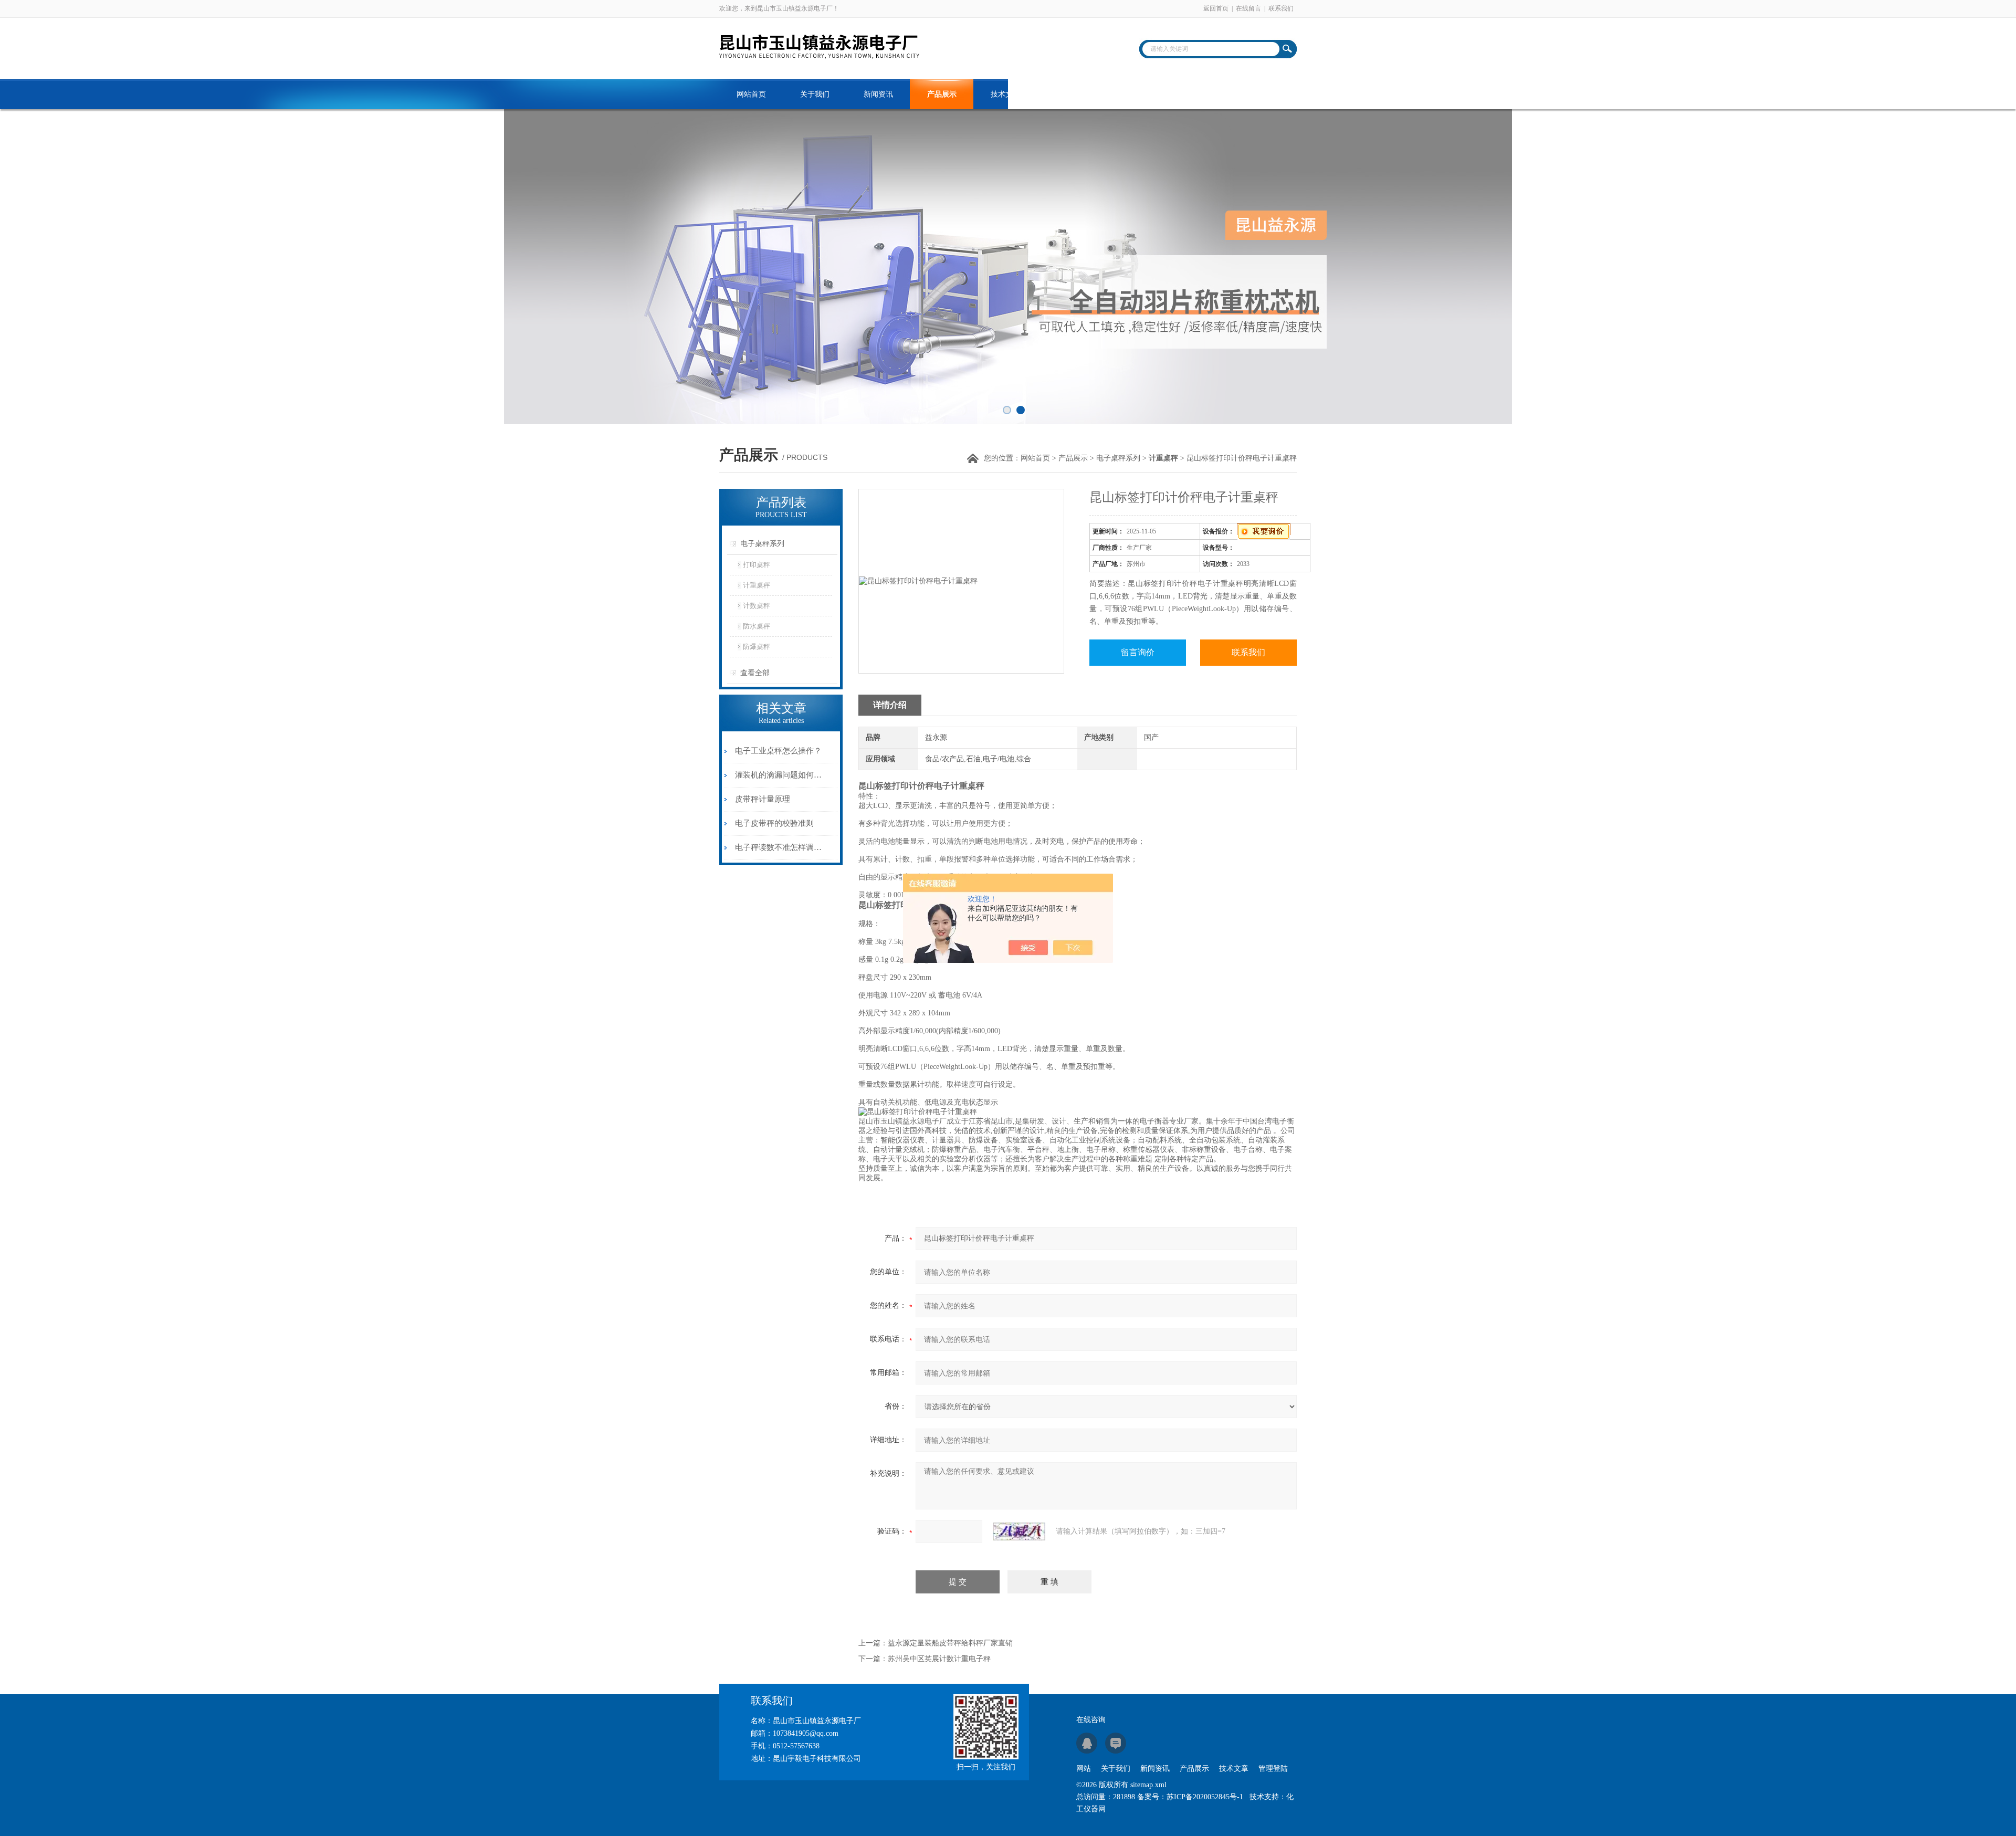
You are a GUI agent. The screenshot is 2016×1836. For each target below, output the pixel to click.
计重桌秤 (757, 585)
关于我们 (815, 94)
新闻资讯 (878, 94)
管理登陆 (1273, 1769)
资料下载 (1069, 94)
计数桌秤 (757, 606)
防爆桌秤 (757, 647)
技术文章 (1005, 94)
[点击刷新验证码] (1019, 1531)
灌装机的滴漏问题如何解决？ (779, 775)
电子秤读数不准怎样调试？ (779, 847)
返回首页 (1216, 8)
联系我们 (1281, 8)
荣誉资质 (1132, 94)
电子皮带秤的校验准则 (774, 823)
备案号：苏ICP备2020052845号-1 (1190, 1797)
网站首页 (751, 94)
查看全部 (755, 673)
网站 (1084, 1769)
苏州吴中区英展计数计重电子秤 (939, 1659)
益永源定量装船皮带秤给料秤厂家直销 (950, 1643)
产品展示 (942, 94)
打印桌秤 (757, 565)
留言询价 (1138, 652)
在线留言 (1248, 8)
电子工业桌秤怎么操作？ (778, 751)
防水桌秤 (757, 626)
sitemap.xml (1148, 1785)
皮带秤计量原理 (763, 799)
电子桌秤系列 (1118, 458)
